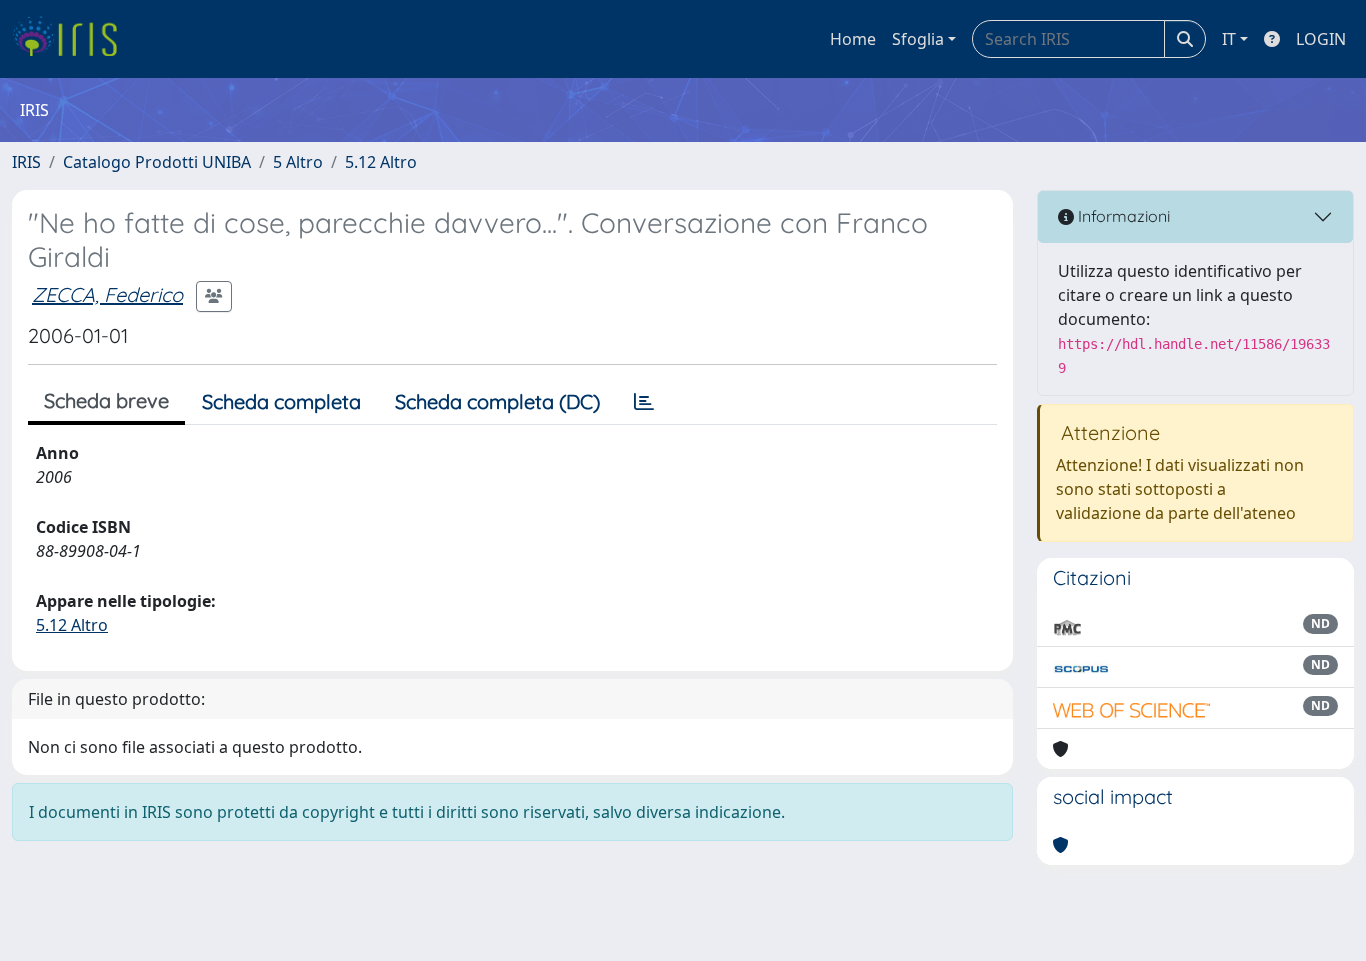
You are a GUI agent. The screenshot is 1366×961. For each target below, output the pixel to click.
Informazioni (1122, 216)
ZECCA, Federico (107, 294)
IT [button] (1229, 39)
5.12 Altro (381, 162)
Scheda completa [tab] (281, 401)
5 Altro (298, 162)
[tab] (644, 402)
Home (853, 39)
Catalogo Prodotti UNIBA (157, 162)
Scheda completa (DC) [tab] (497, 401)
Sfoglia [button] (918, 39)
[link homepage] (72, 39)
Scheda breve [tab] (106, 400)
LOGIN (1321, 39)
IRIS (26, 162)
